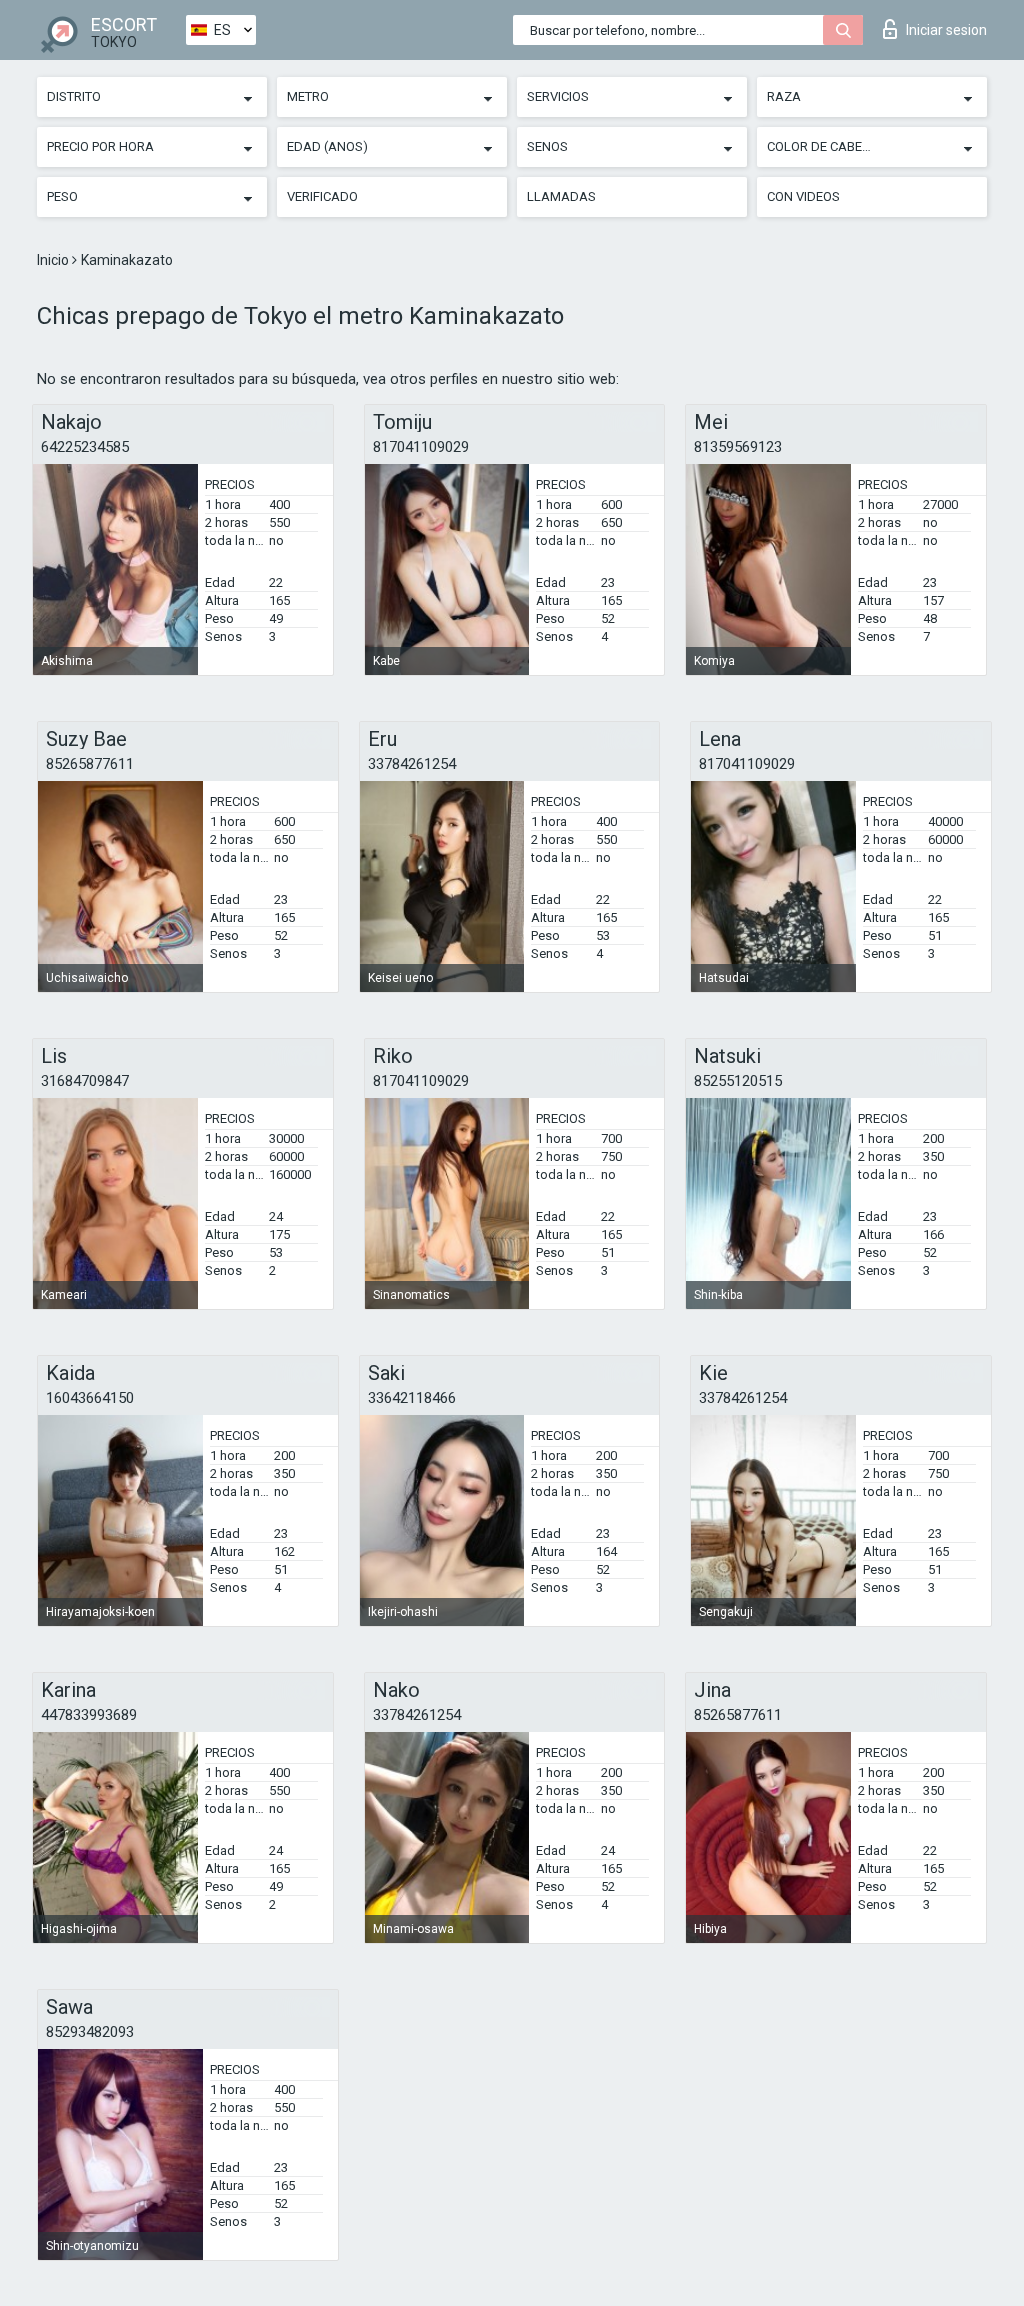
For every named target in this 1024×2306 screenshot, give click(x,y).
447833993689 (89, 1715)
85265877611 (90, 764)
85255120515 (738, 1081)
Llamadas (561, 196)
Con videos (803, 196)
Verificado (322, 196)
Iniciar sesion (946, 30)
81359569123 (738, 447)
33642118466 (412, 1398)
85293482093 (90, 2032)
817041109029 (421, 447)
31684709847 (85, 1081)
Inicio (54, 260)
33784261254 (412, 764)
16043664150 (90, 1398)
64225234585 (85, 447)
